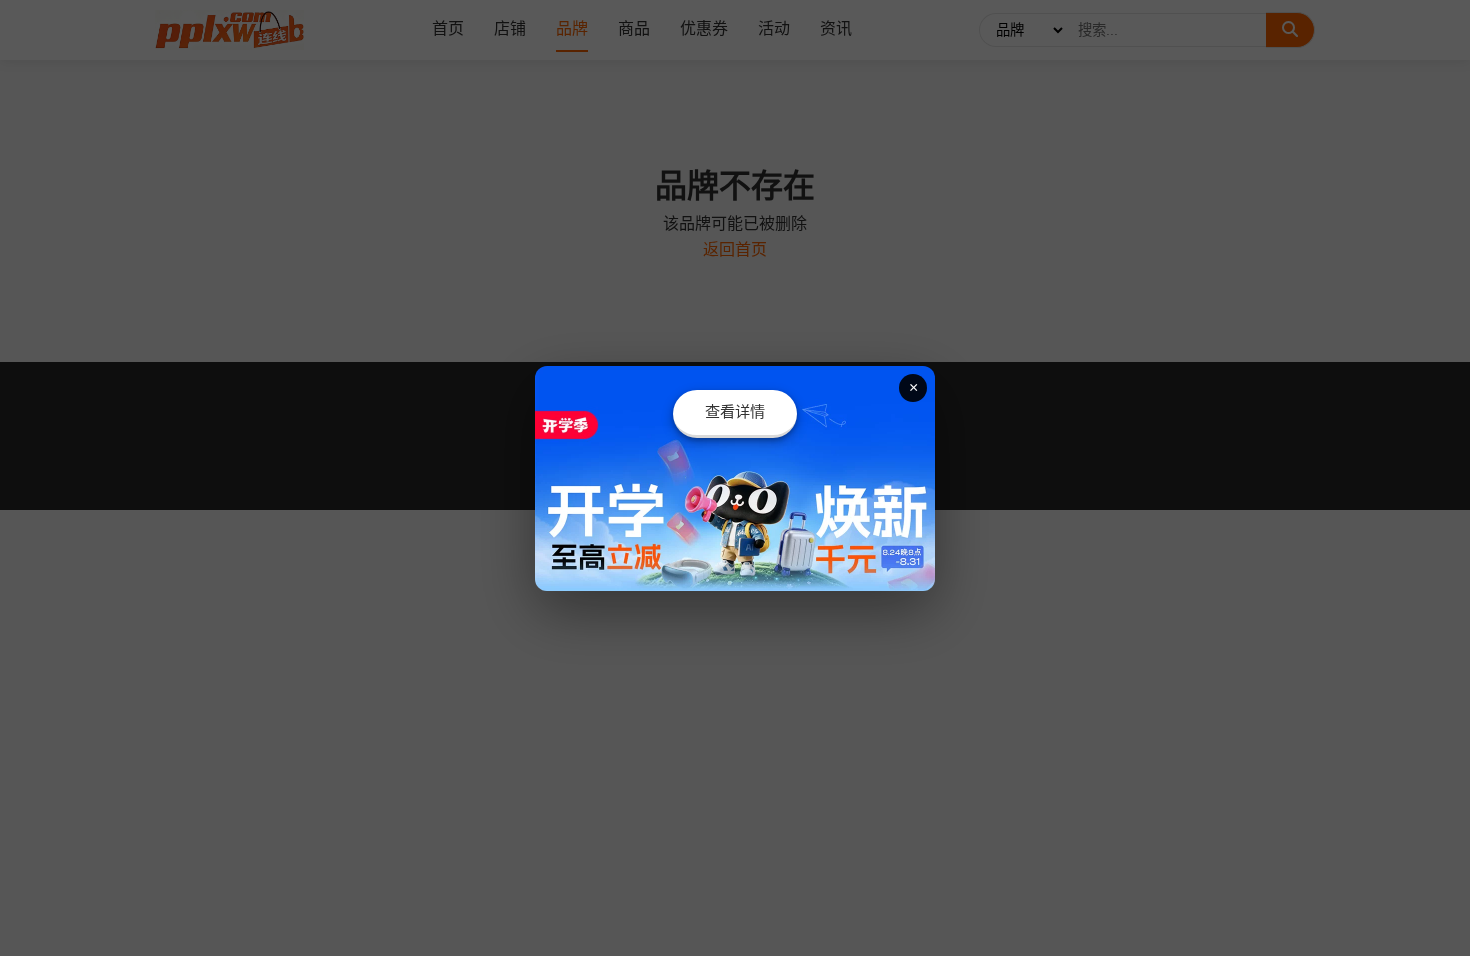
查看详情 (735, 411)
